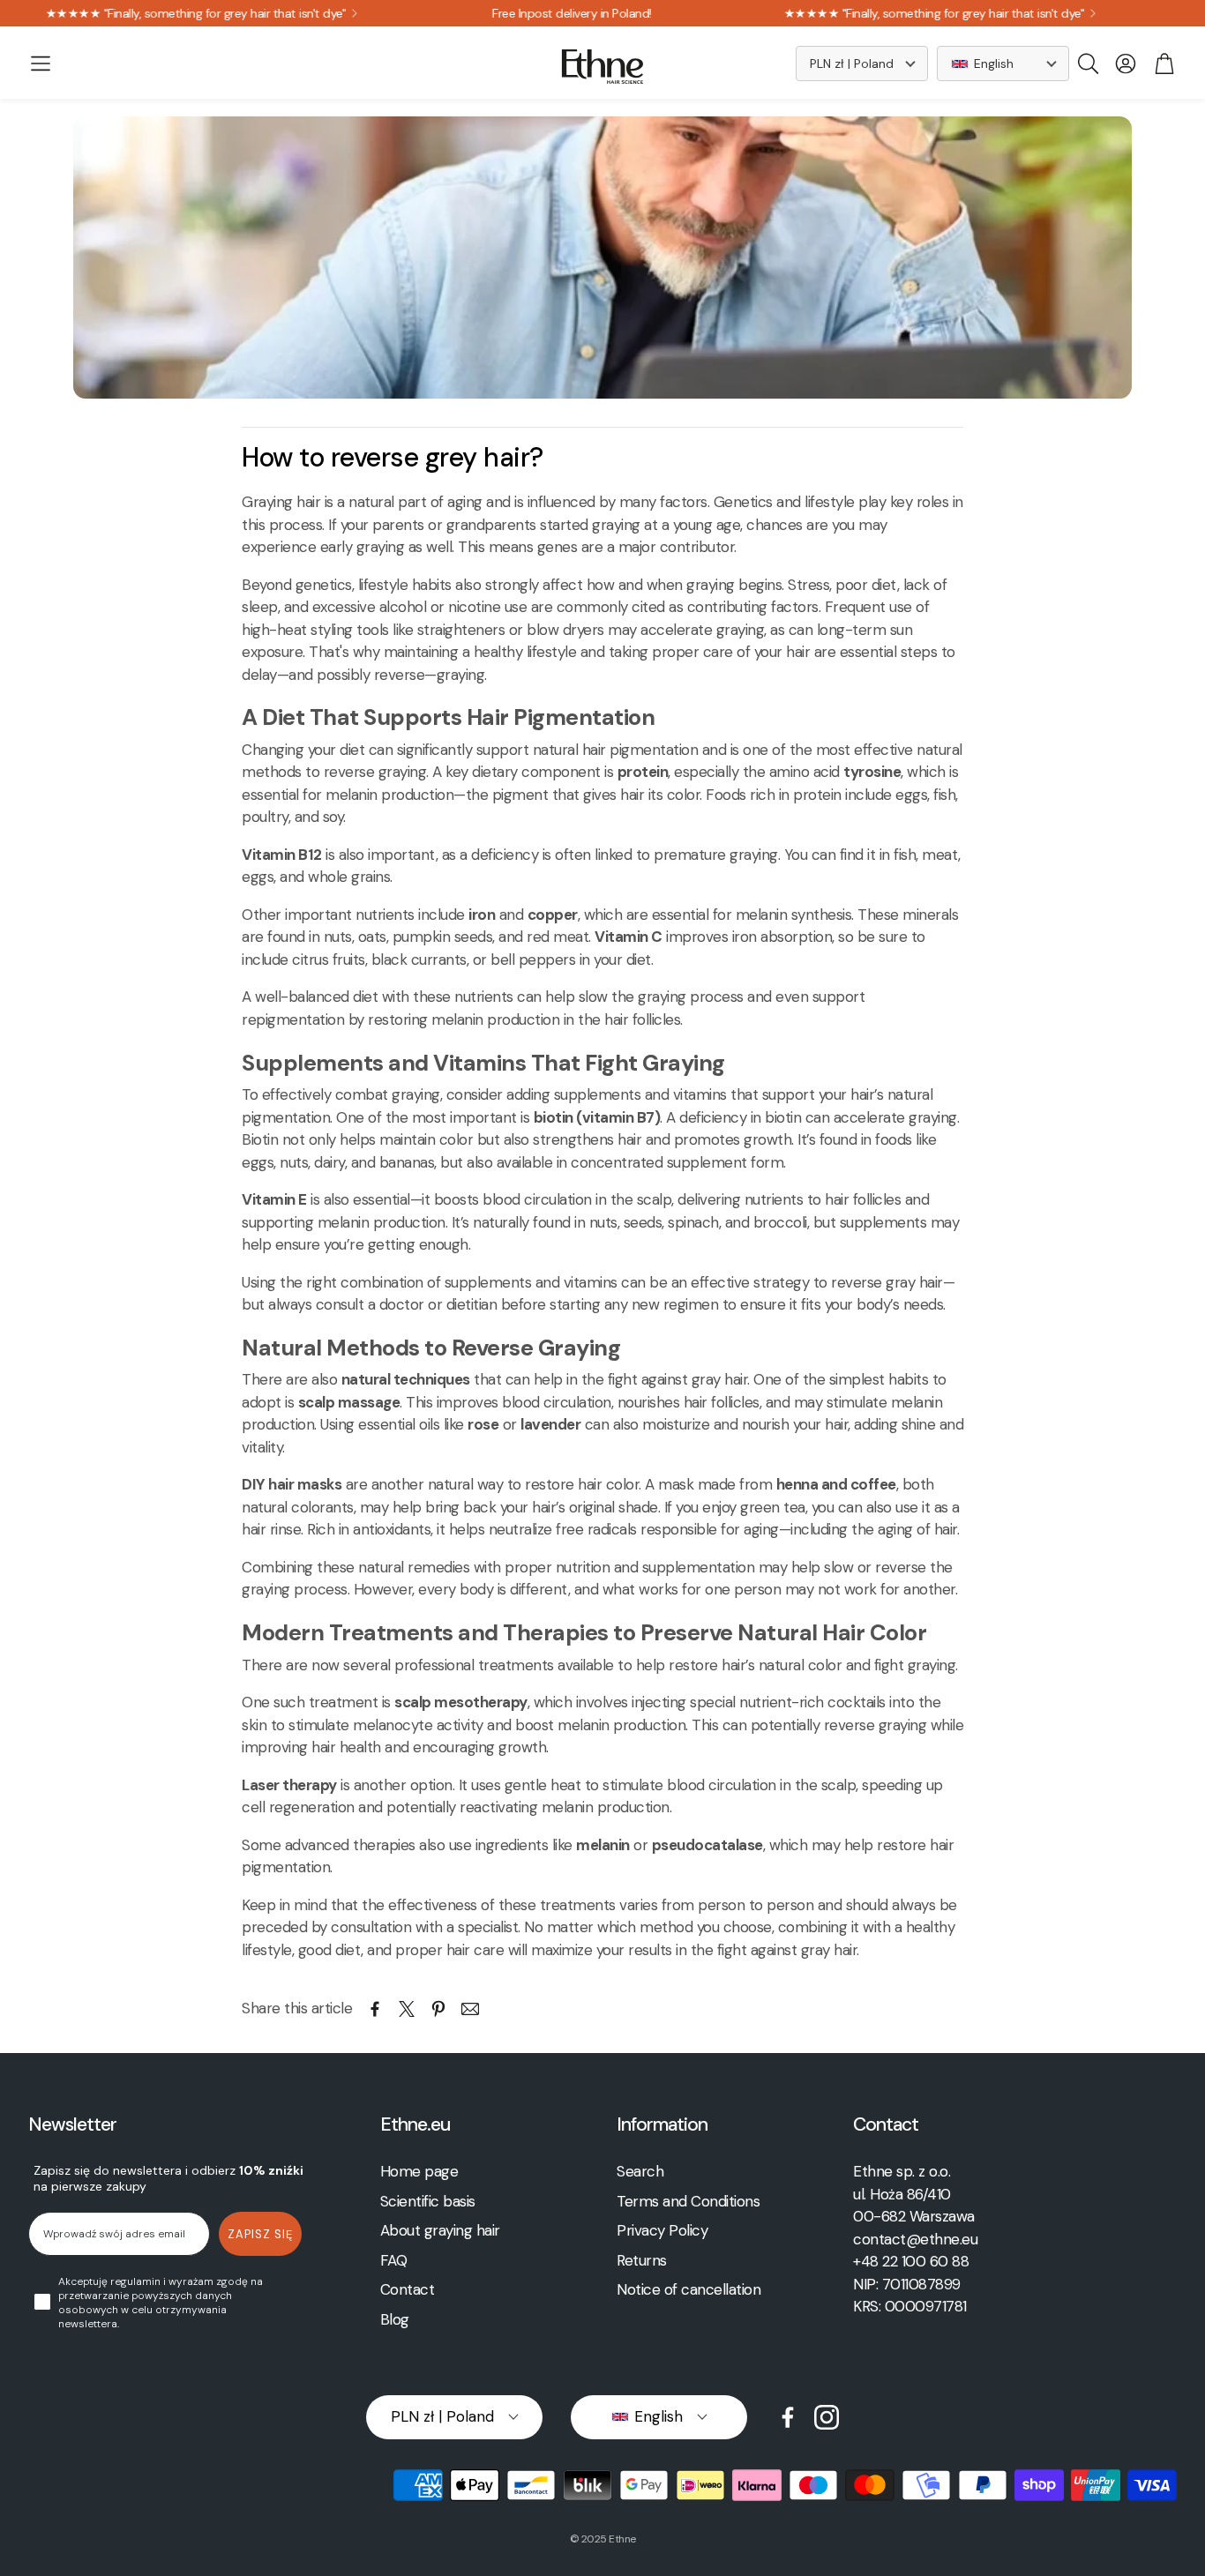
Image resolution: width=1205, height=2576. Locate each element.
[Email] (470, 2009)
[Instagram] (827, 2417)
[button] (41, 63)
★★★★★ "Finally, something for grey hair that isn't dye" (856, 13)
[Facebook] (788, 2417)
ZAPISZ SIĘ (260, 2234)
